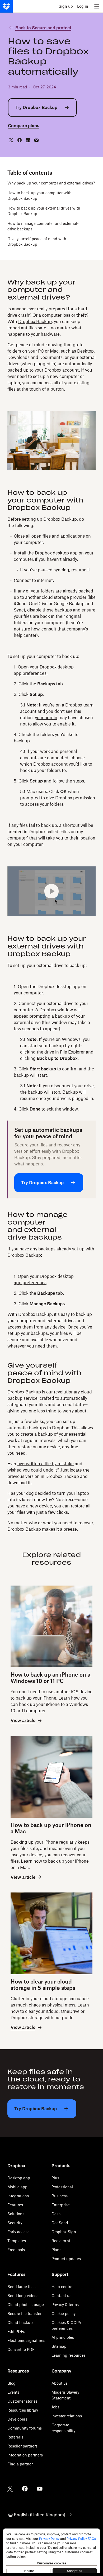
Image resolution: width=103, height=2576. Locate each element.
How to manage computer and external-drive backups (43, 226)
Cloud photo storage (26, 2305)
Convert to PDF (21, 2349)
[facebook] (20, 140)
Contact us (61, 2296)
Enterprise (61, 2205)
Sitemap (59, 2346)
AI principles (63, 2337)
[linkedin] (28, 140)
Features (15, 2205)
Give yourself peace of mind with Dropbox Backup (37, 241)
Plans (56, 2250)
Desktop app (19, 2178)
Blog (11, 2383)
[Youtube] (40, 2489)
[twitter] (11, 140)
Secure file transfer (24, 2314)
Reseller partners (22, 2446)
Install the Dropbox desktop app (46, 553)
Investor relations (67, 2416)
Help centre (62, 2287)
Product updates (66, 2259)
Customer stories (22, 2401)
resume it (81, 570)
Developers (17, 2419)
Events (13, 2392)
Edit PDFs (16, 2331)
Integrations (18, 2196)
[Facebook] (25, 2489)
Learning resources (69, 2355)
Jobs (55, 2407)
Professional (62, 2187)
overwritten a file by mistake (46, 1464)
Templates (17, 2241)
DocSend (60, 2223)
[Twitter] (10, 2489)
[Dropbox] (6, 6)
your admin (46, 718)
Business (60, 2196)
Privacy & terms (65, 2305)
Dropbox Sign (64, 2232)
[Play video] (51, 891)
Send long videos (23, 2296)
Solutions (16, 2214)
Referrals (15, 2437)
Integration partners (25, 2455)
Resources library (23, 2410)
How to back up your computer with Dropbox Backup (39, 196)
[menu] (97, 6)
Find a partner (20, 2464)
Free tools (16, 2250)
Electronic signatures (26, 2340)
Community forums (25, 2428)
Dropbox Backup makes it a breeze (42, 1529)
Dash (56, 2214)
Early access (18, 2232)
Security (15, 2223)
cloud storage (55, 597)
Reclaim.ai (61, 2241)
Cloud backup (20, 2323)
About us (60, 2383)
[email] (36, 140)
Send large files (21, 2287)
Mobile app (17, 2187)
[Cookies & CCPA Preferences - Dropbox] (51, 2551)
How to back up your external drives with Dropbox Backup (44, 211)
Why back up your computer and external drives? (51, 183)
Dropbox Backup (35, 321)
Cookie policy (64, 2314)
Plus (55, 2178)
